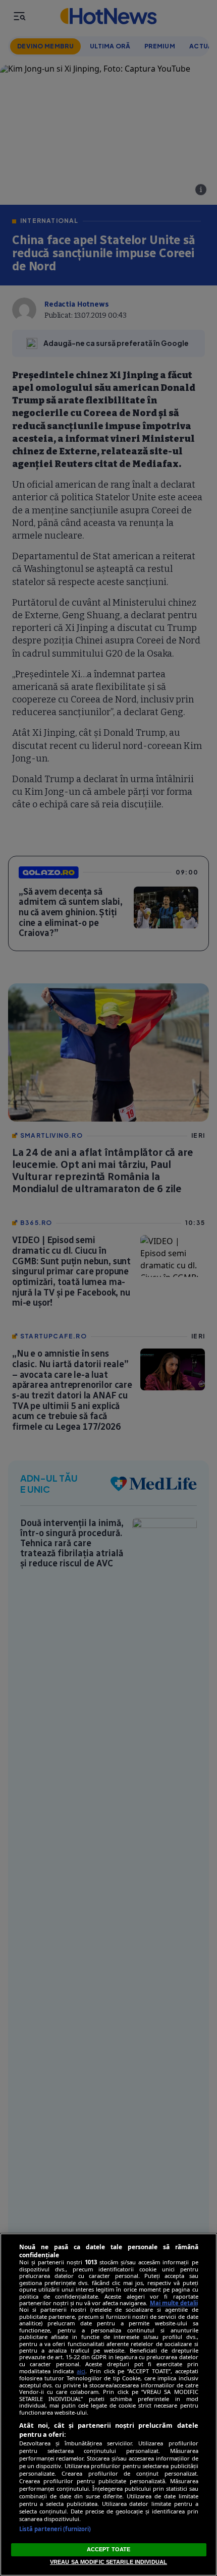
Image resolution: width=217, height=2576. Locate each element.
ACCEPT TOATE (108, 2549)
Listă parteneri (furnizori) (55, 2529)
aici (81, 2371)
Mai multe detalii (174, 2303)
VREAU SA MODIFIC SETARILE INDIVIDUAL (108, 2562)
